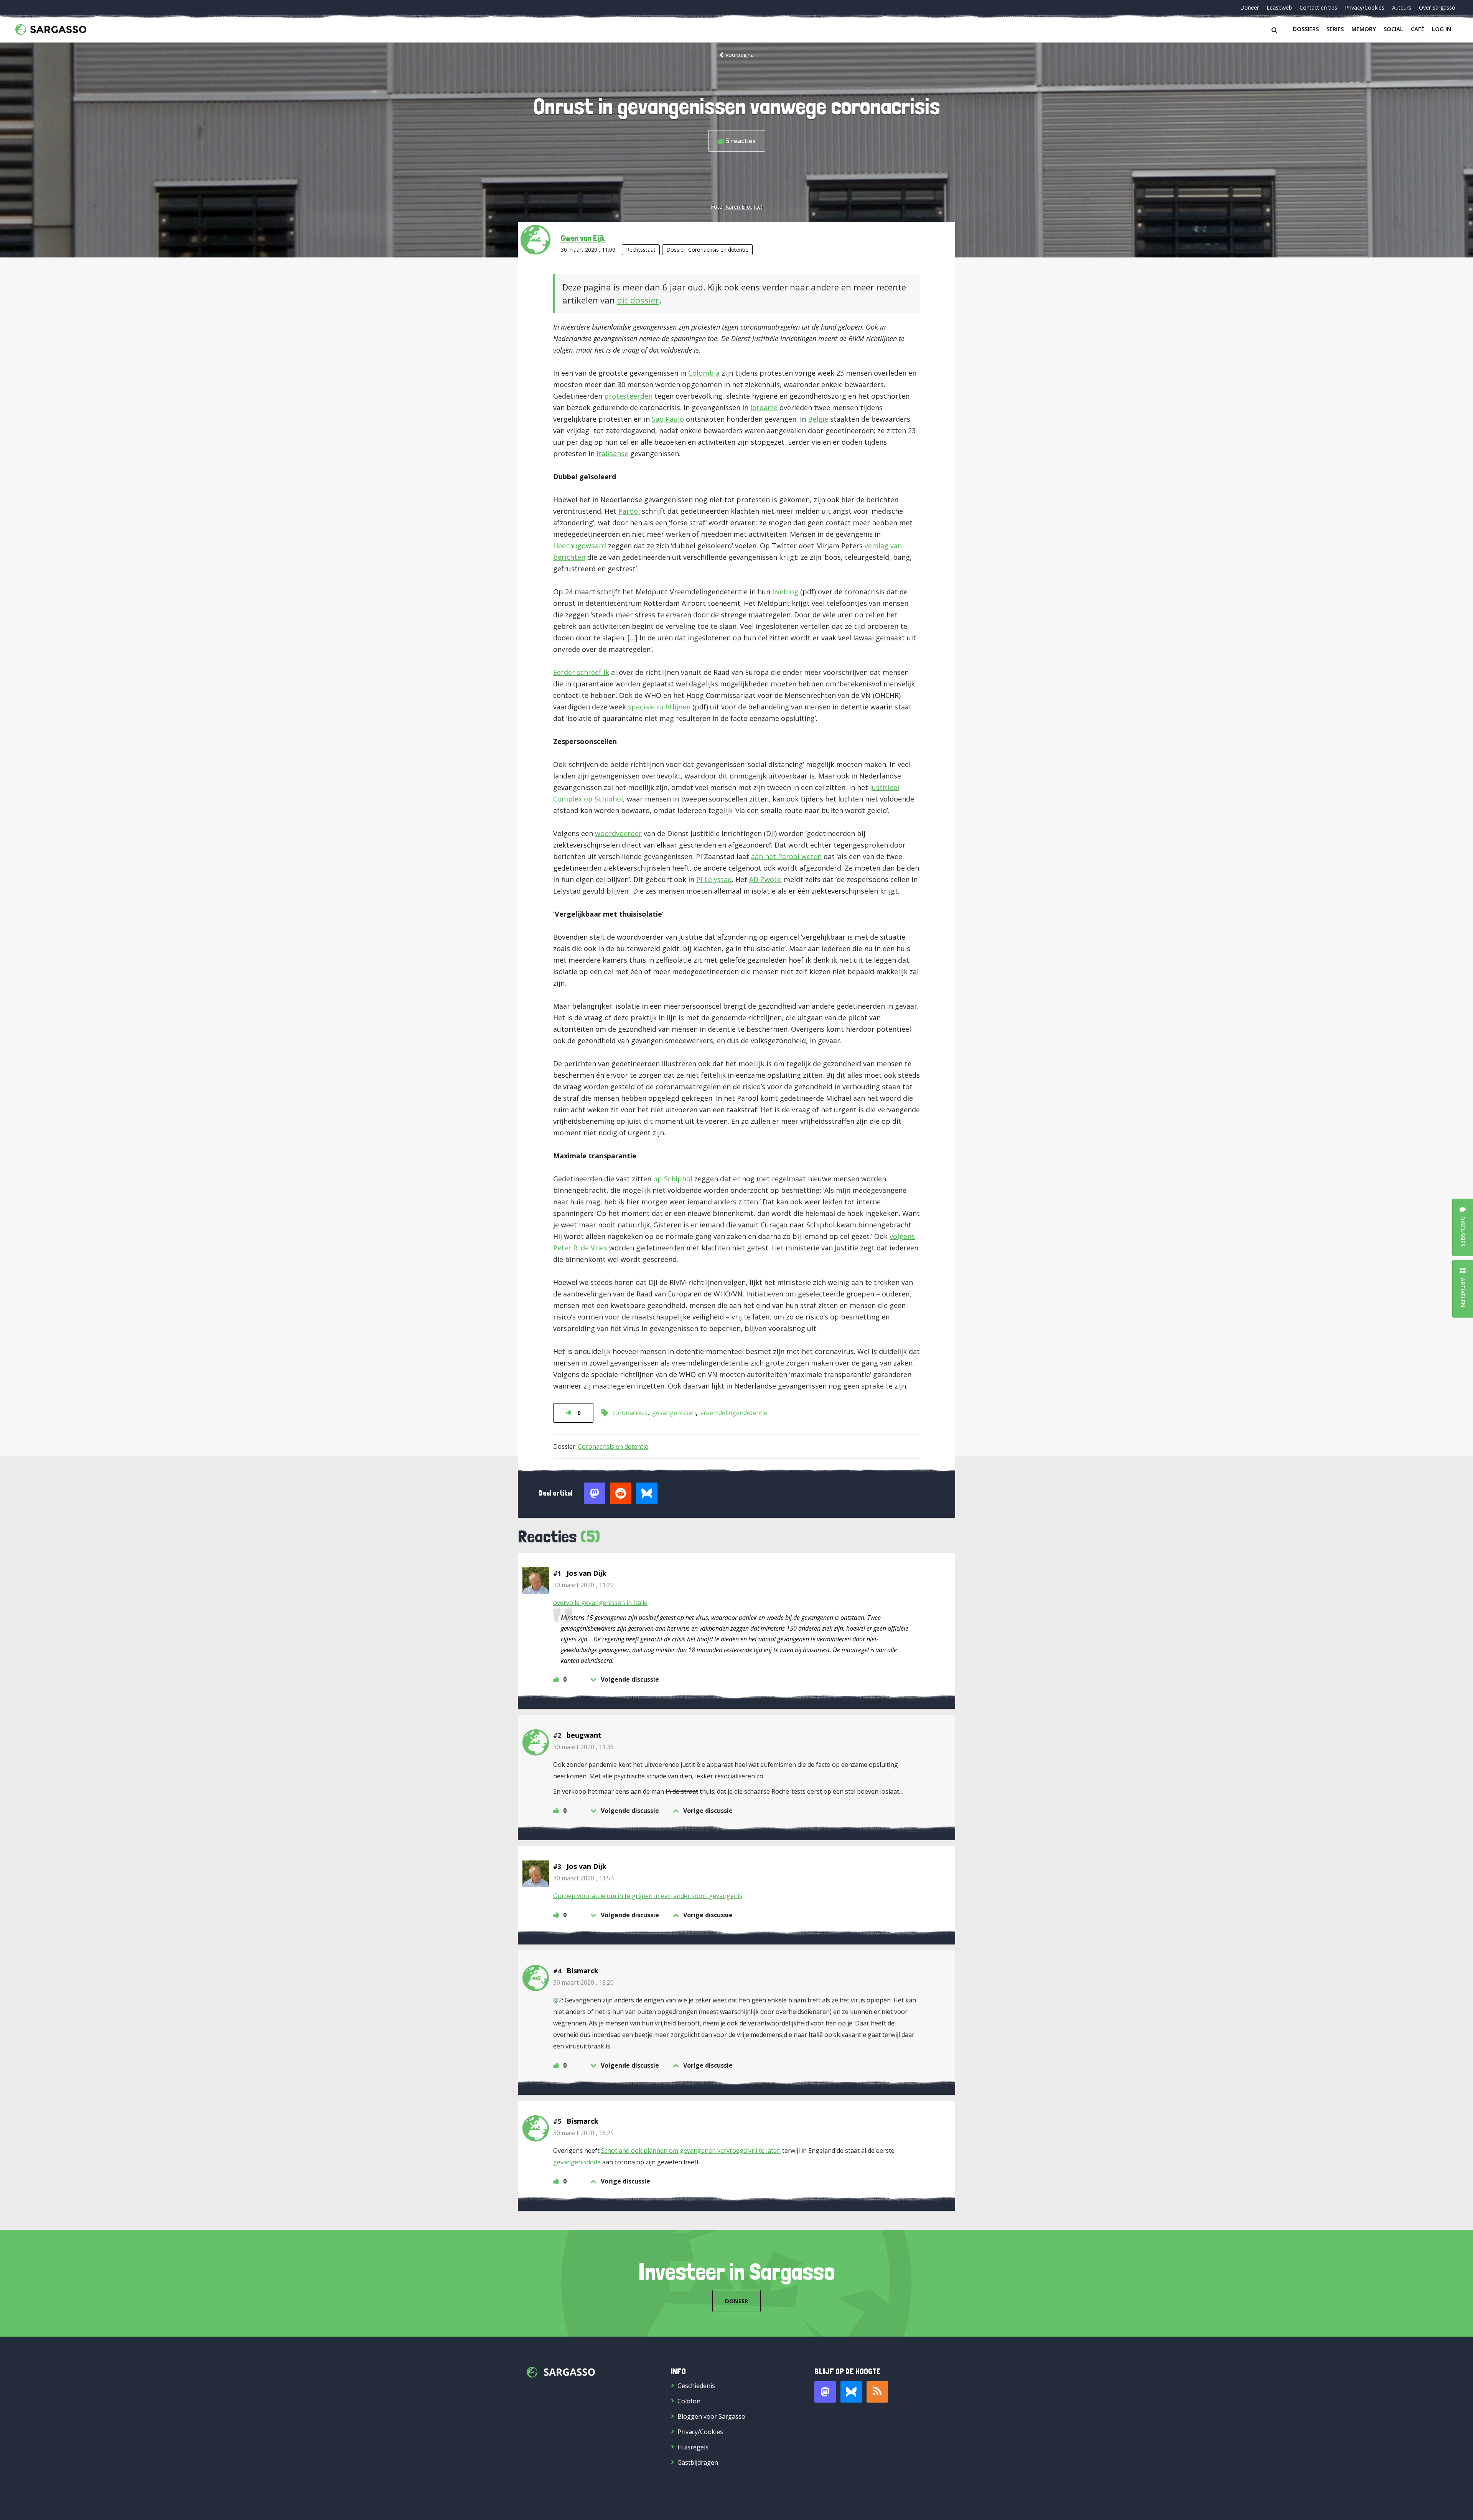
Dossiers (1306, 29)
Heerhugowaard (580, 546)
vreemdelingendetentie (734, 1413)
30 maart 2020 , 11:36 (583, 1747)
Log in (1442, 29)
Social (1393, 29)
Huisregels (693, 2447)
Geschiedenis (696, 2386)
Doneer (1250, 7)
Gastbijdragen (698, 2462)
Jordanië (764, 407)
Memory (1364, 29)
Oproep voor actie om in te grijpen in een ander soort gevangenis (648, 1896)
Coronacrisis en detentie (718, 250)
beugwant (584, 1735)
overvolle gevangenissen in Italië (600, 1603)
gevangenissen (674, 1413)
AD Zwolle (765, 879)
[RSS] (877, 2392)
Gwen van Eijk (583, 238)
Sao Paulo (668, 419)
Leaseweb (1279, 7)
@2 (558, 2000)
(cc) (758, 207)
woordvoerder (618, 833)
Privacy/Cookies (1365, 7)
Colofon (689, 2401)
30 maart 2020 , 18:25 (583, 2133)
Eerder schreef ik (581, 672)
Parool (629, 511)
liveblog (785, 592)
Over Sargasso (1437, 7)
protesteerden (628, 396)
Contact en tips (1318, 7)
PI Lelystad (714, 879)
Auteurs (1402, 7)
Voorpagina (740, 55)
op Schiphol (673, 1179)
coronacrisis (630, 1413)
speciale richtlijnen (659, 707)
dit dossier (638, 300)
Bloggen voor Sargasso (711, 2416)
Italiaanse (612, 454)
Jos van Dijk (587, 1573)
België (818, 419)
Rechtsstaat (641, 250)
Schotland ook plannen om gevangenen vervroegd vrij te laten (691, 2151)
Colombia (704, 373)
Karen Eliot (739, 207)
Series (1335, 29)
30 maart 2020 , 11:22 (583, 1585)
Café (1418, 29)
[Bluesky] (851, 2392)
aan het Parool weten (786, 856)
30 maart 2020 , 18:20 (583, 1982)
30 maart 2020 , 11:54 (583, 1878)
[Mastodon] (825, 2392)
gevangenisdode (577, 2162)
